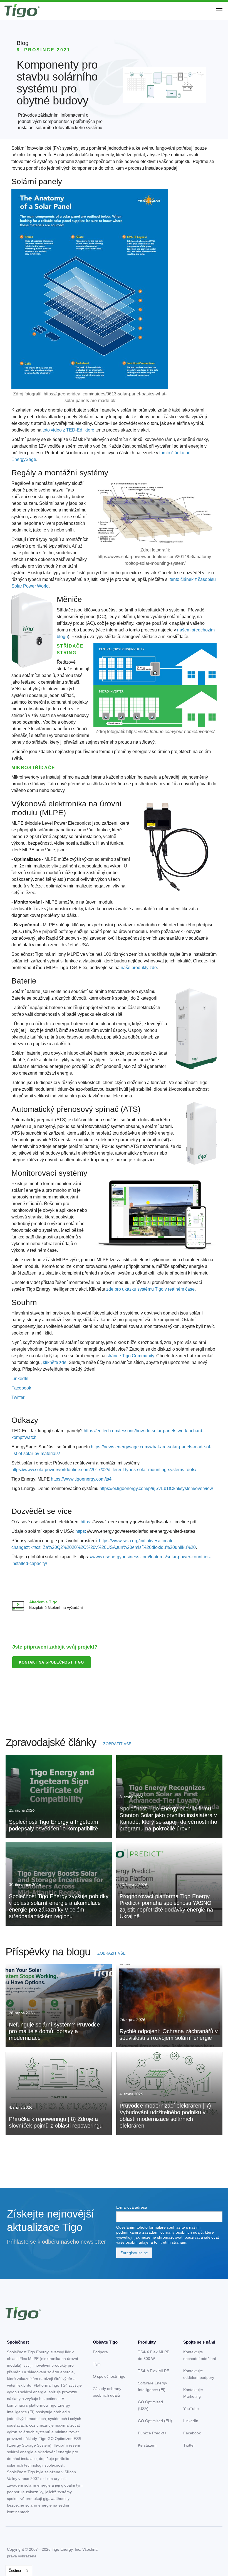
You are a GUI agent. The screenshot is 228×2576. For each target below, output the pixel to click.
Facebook (21, 1388)
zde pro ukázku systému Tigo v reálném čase (150, 1289)
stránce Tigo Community (130, 1356)
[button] (218, 11)
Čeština (15, 2571)
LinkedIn (20, 1379)
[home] (22, 11)
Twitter (18, 1397)
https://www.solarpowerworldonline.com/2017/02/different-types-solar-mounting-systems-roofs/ (104, 1470)
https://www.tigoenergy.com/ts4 (81, 1479)
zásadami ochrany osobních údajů (173, 2232)
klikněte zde (55, 1362)
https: (86, 1522)
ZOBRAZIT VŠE (117, 1744)
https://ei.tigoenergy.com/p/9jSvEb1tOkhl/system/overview (156, 1488)
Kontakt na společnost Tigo (51, 1662)
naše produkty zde (139, 968)
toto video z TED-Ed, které (68, 430)
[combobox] (19, 2571)
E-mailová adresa (132, 2207)
